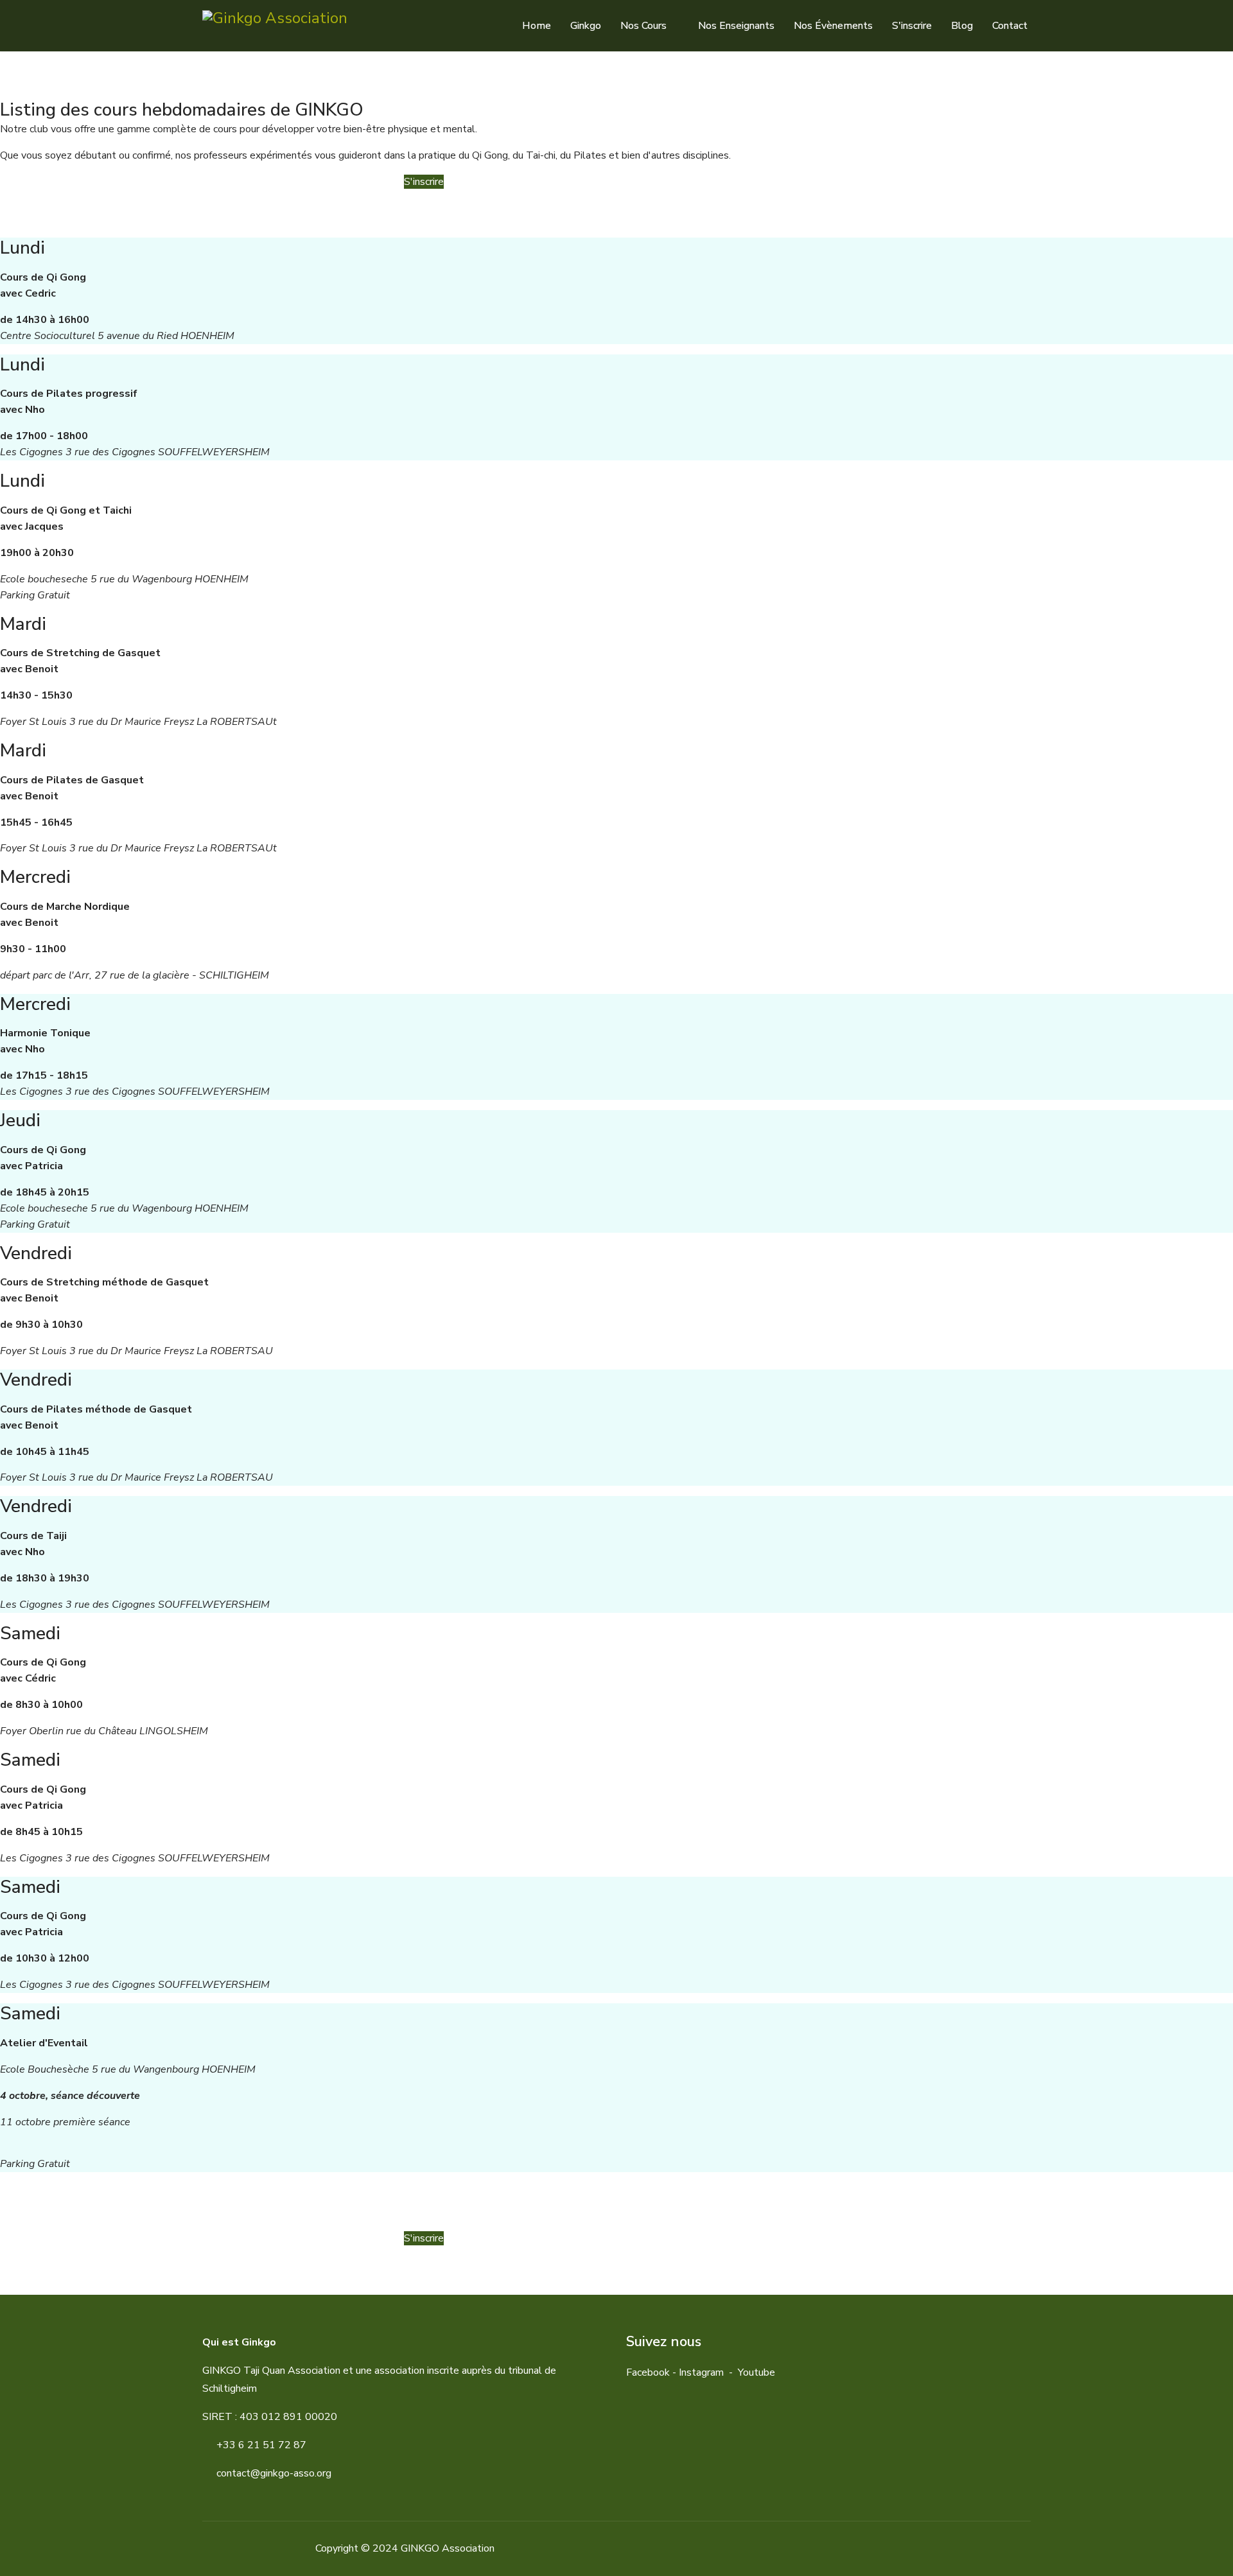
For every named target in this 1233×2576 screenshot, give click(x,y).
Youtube (756, 2372)
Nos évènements (833, 26)
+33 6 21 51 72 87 (261, 2445)
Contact (1010, 26)
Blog (962, 26)
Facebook (648, 2372)
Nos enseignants (736, 26)
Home (537, 26)
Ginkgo (586, 26)
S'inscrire (912, 26)
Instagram (701, 2372)
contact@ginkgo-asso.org (274, 2473)
